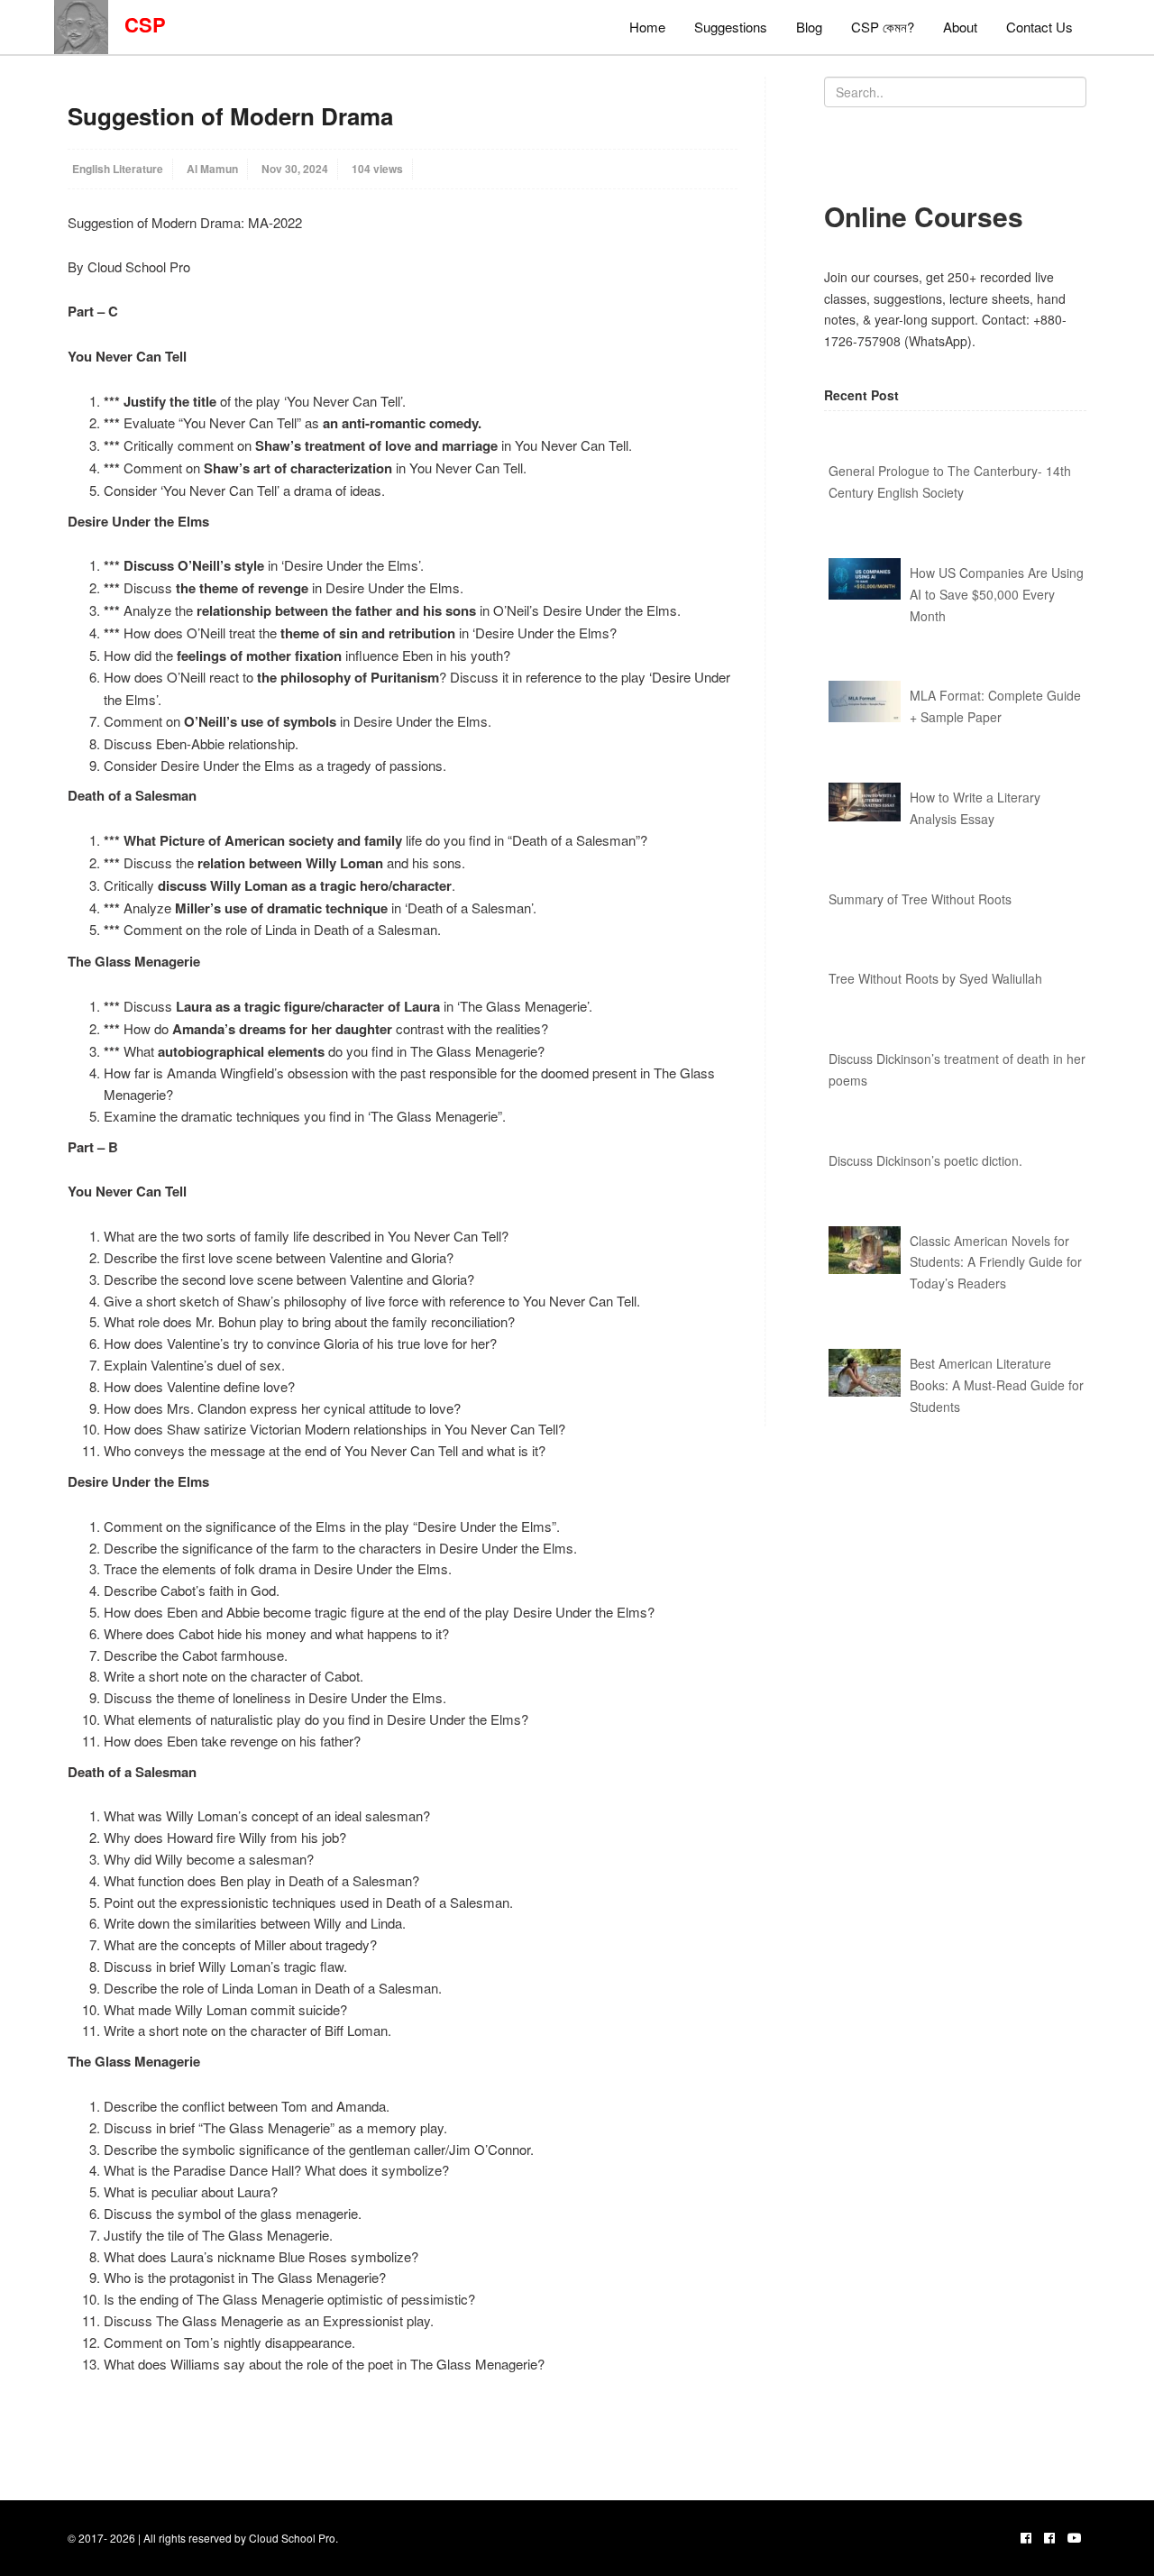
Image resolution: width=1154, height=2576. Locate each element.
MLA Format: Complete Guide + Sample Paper (995, 706)
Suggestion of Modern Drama (230, 116)
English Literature (118, 169)
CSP (137, 24)
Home (647, 27)
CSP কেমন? (883, 27)
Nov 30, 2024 (295, 169)
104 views (377, 169)
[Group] (1049, 2537)
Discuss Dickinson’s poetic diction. (925, 1160)
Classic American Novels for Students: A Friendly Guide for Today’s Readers (996, 1262)
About (960, 27)
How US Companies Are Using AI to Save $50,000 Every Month (997, 594)
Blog (809, 27)
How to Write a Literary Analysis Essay (975, 808)
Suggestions (731, 27)
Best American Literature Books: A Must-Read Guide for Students (997, 1385)
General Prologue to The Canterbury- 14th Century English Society (950, 481)
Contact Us (1040, 27)
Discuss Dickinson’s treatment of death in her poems (957, 1069)
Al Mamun (212, 169)
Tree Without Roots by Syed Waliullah (935, 978)
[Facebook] (1026, 2537)
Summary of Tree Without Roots (920, 899)
